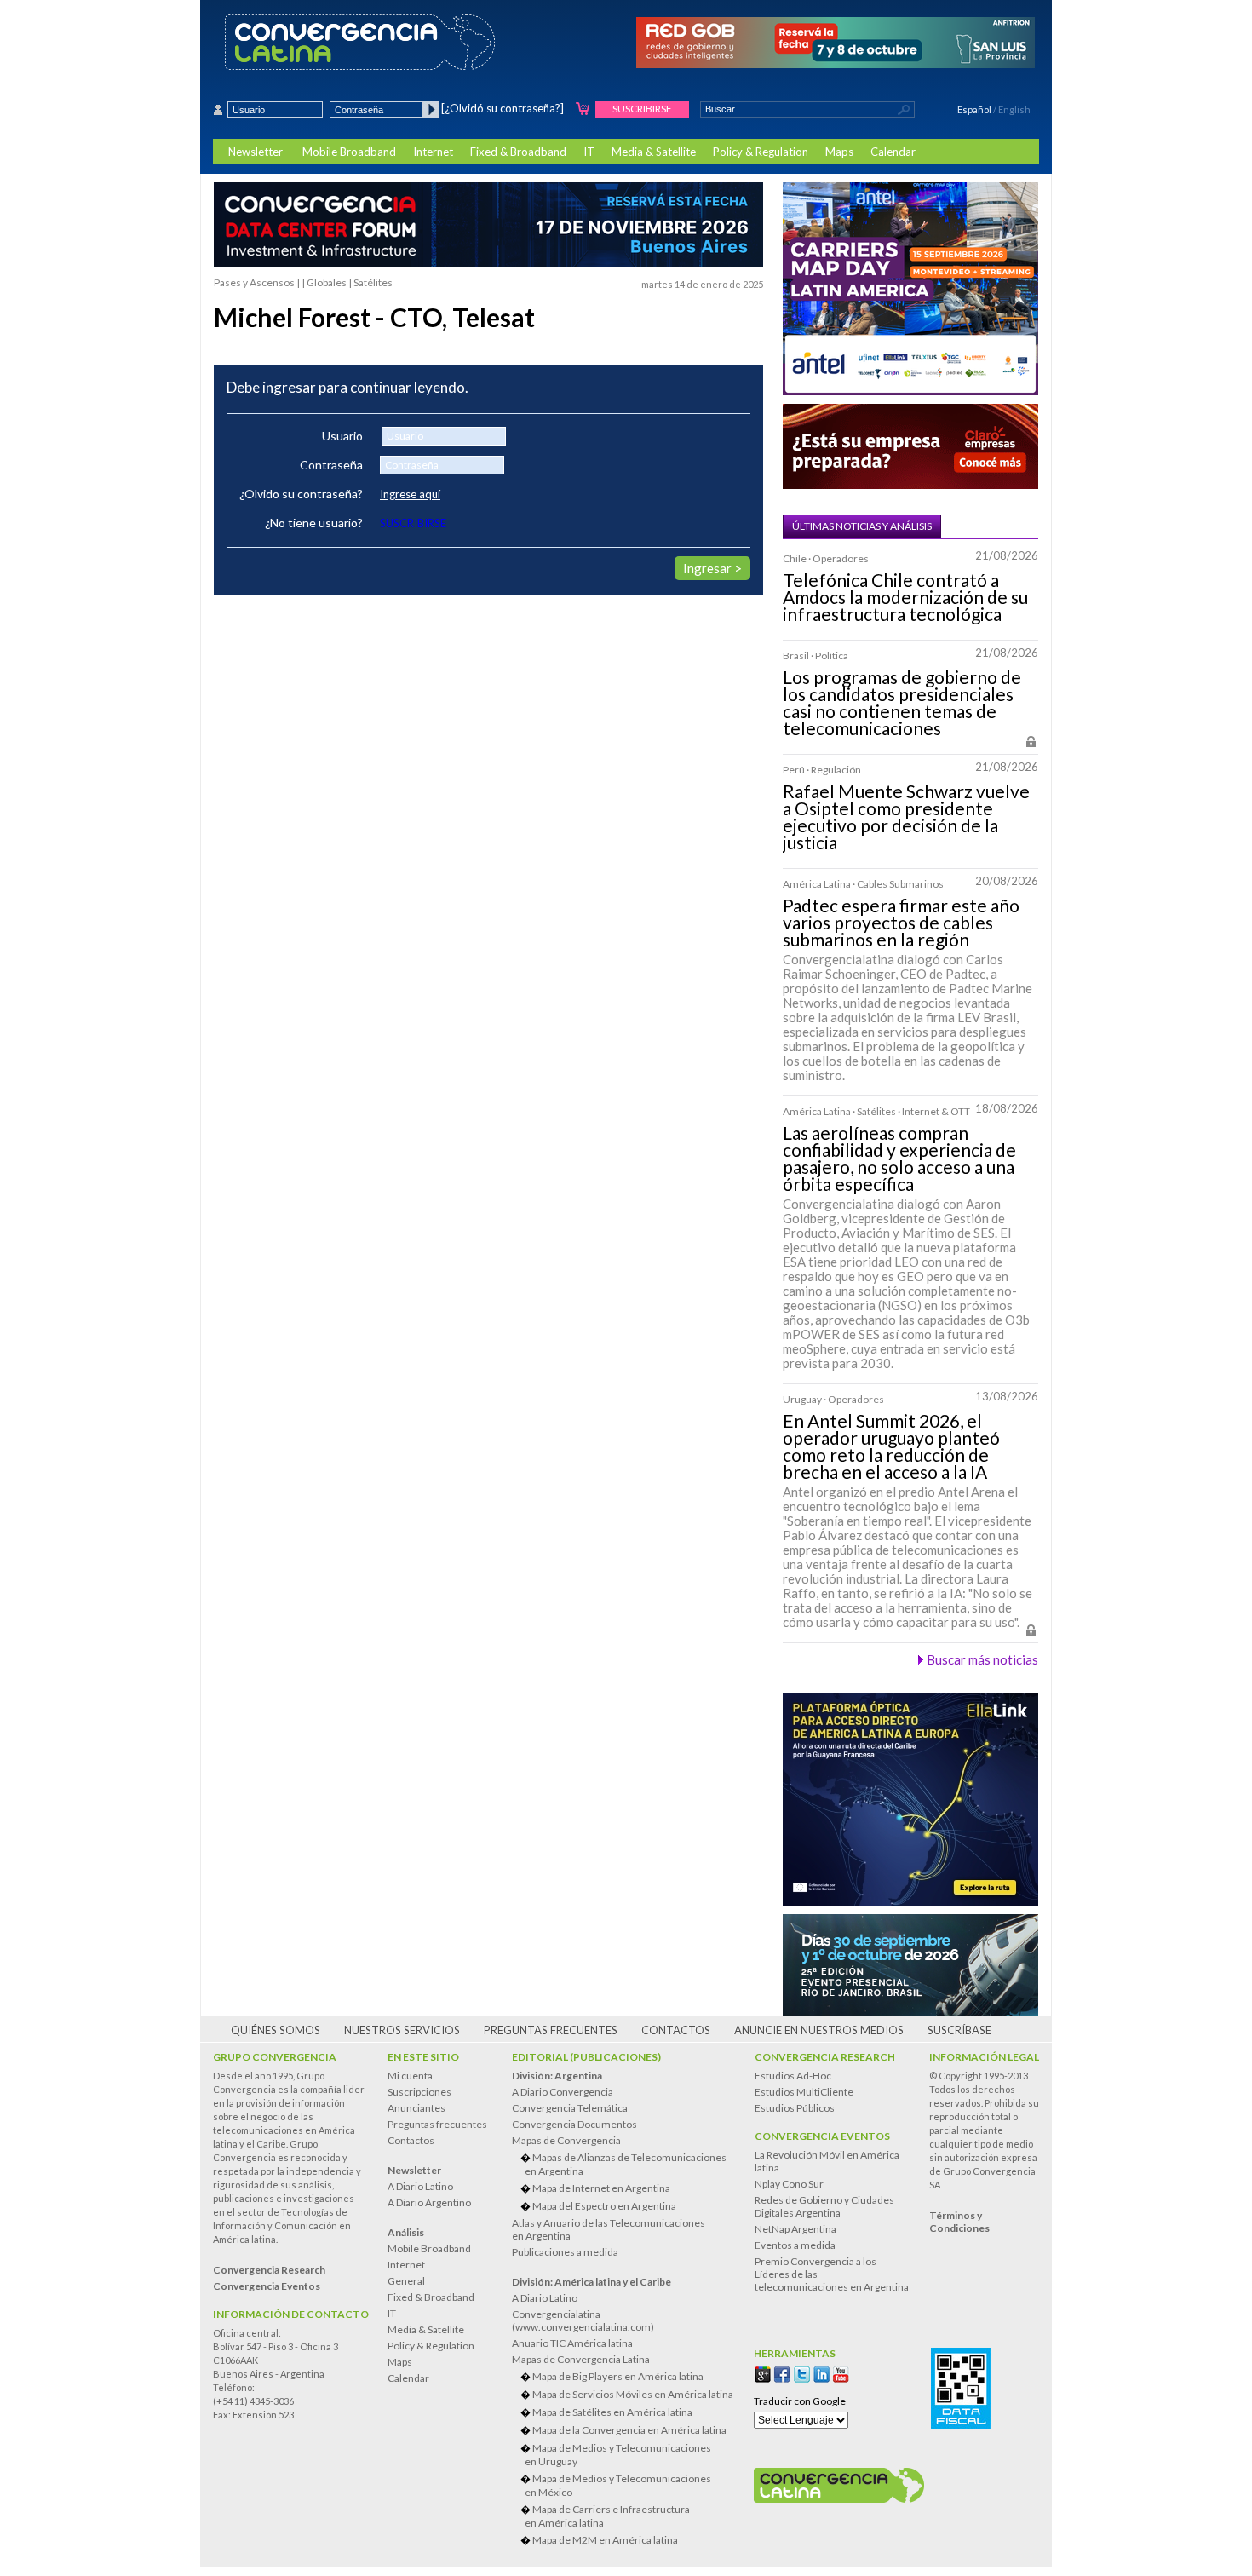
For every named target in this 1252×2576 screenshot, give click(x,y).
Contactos (676, 2030)
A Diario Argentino (429, 2202)
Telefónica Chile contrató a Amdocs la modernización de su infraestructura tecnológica (905, 597)
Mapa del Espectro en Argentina (604, 2206)
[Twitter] (802, 2375)
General (406, 2281)
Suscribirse (642, 109)
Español (974, 109)
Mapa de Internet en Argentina (601, 2188)
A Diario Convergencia (563, 2092)
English (1014, 109)
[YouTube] (841, 2375)
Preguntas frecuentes (551, 2030)
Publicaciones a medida (565, 2252)
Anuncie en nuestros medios (819, 2030)
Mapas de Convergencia (566, 2140)
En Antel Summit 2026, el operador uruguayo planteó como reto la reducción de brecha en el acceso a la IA (891, 1446)
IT (589, 152)
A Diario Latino (420, 2186)
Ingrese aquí (410, 494)
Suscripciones (419, 2092)
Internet (433, 152)
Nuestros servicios (402, 2030)
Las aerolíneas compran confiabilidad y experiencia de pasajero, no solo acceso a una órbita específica (899, 1159)
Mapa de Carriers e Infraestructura (607, 2516)
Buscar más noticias (982, 1659)
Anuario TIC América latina (572, 2343)
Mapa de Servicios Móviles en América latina (633, 2394)
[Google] (763, 2375)
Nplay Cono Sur (789, 2184)
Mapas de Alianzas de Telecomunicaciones (626, 2164)
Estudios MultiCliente (804, 2092)
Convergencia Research (825, 2057)
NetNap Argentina (795, 2229)
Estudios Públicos (795, 2108)
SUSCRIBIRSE (413, 523)
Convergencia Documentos (574, 2124)
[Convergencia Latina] (390, 43)
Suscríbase (959, 2030)
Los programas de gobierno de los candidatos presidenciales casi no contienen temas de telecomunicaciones (902, 703)
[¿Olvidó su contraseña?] (503, 108)
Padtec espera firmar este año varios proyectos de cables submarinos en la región (901, 923)
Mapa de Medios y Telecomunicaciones (618, 2455)
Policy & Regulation (761, 152)
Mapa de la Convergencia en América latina (629, 2430)
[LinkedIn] (821, 2375)
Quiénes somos (276, 2030)
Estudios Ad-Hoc (793, 2076)
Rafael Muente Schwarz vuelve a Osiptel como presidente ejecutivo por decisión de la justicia (906, 817)
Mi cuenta (410, 2076)
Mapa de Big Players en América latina (618, 2376)
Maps (839, 152)
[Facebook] (782, 2375)
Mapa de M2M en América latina (605, 2540)
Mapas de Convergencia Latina (581, 2359)
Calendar (893, 152)
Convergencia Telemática (570, 2108)
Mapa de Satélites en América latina (612, 2412)
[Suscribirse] (583, 109)
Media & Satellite (654, 152)
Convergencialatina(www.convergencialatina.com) (583, 2320)
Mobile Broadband (349, 152)
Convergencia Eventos (822, 2136)
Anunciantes (416, 2108)
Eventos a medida (795, 2245)
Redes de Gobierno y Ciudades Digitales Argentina (824, 2206)
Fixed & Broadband (518, 152)
